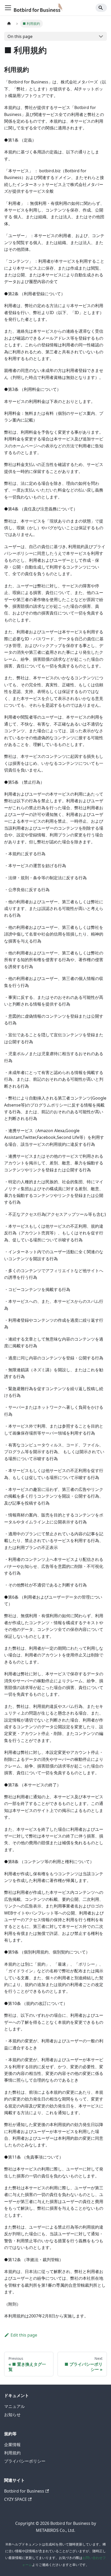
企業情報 (12, 2445)
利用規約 (12, 2453)
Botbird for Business (24, 2491)
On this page (20, 36)
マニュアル (14, 2406)
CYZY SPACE (15, 2499)
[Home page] (9, 24)
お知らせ (12, 2415)
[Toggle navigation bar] (8, 8)
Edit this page (24, 2335)
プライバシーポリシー (25, 2461)
